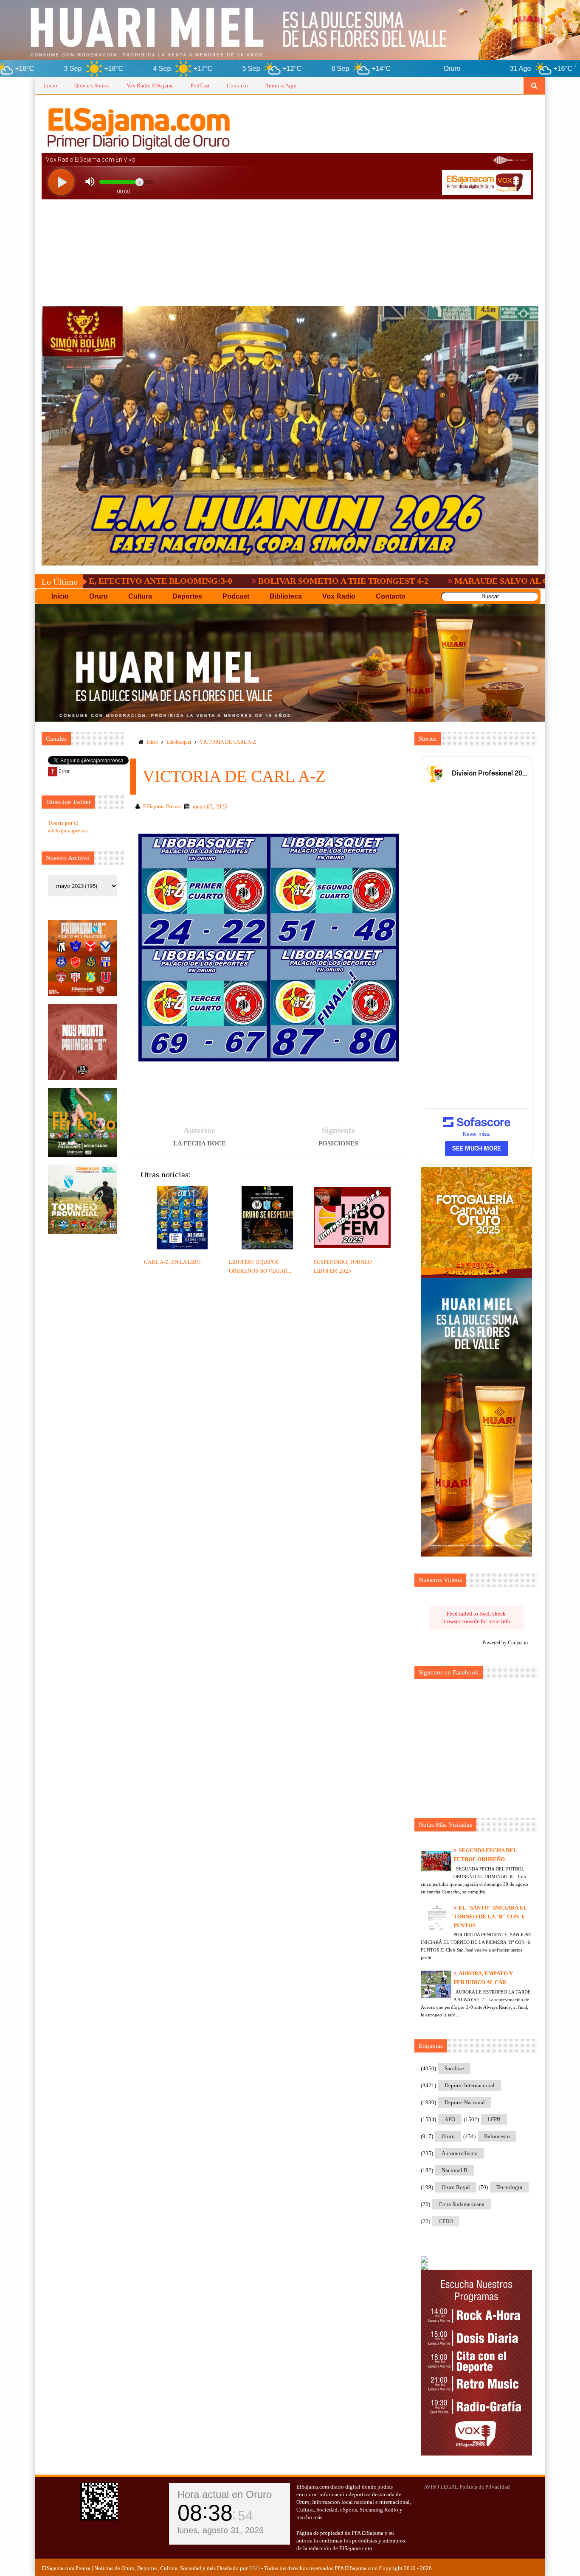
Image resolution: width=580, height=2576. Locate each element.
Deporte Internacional (470, 2085)
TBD (254, 2568)
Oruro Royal (456, 2187)
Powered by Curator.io (505, 1643)
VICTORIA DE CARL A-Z (228, 742)
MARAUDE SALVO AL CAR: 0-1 (399, 581)
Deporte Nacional (465, 2102)
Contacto (237, 85)
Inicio (51, 85)
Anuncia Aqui (281, 85)
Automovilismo (460, 2153)
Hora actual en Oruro (225, 2494)
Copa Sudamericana (462, 2204)
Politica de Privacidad (485, 2487)
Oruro (448, 2136)
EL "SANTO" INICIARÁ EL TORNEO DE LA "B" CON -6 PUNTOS (490, 1917)
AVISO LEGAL (441, 2487)
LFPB (494, 2119)
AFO (450, 2119)
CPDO (446, 2221)
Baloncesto (497, 2136)
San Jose (454, 2068)
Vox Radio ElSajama (150, 85)
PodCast (200, 85)
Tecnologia (509, 2187)
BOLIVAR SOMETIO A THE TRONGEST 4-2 (227, 581)
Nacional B (455, 2170)
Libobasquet (179, 742)
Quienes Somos (92, 85)
